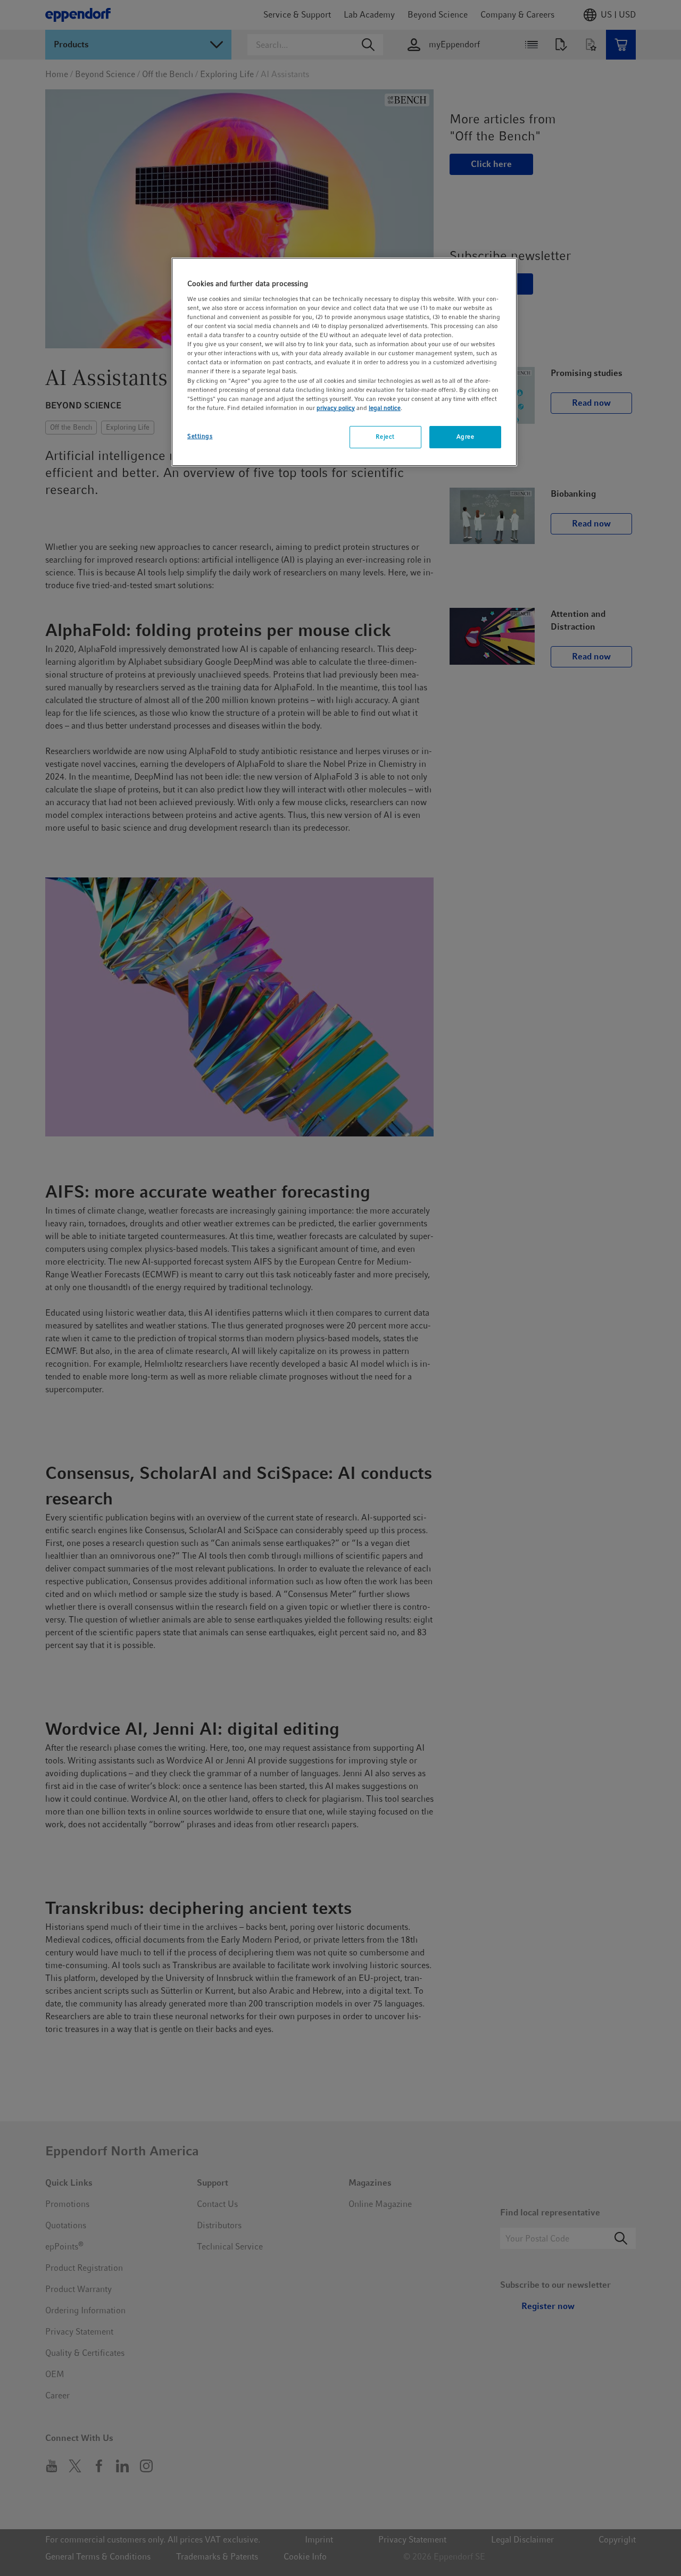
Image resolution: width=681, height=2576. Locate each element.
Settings (200, 436)
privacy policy (336, 408)
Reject (385, 437)
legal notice (385, 408)
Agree (466, 437)
